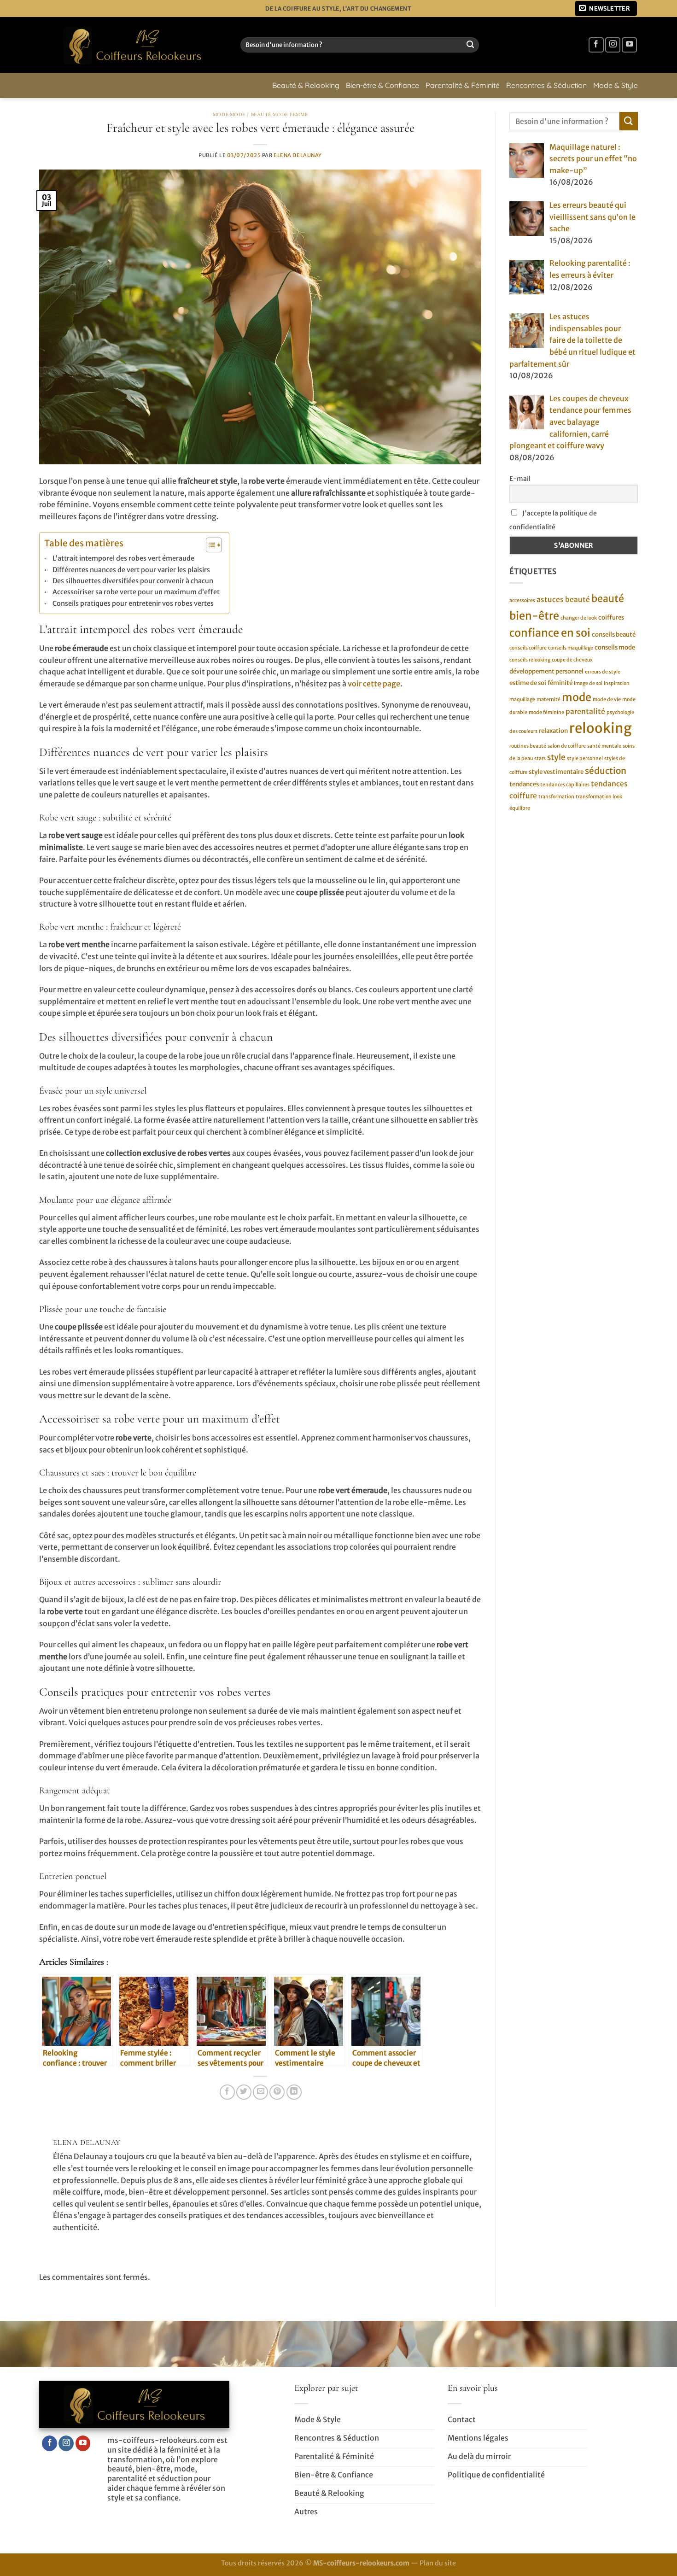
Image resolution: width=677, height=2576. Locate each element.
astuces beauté (563, 600)
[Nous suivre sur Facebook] (596, 45)
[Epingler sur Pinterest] (277, 2092)
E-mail (520, 479)
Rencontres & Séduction (546, 85)
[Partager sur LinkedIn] (294, 2092)
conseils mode (615, 647)
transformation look (599, 796)
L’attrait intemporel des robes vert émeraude (123, 558)
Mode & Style (616, 85)
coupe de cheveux (572, 660)
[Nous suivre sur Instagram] (613, 45)
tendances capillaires (565, 785)
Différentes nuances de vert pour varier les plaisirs (131, 570)
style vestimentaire (556, 772)
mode (577, 697)
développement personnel (546, 671)
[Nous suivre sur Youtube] (629, 45)
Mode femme (290, 114)
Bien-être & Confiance (382, 85)
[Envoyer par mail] (260, 2092)
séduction (606, 771)
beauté (608, 599)
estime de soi (528, 683)
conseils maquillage (571, 648)
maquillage (522, 699)
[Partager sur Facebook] (227, 2092)
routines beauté (528, 746)
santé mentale (604, 746)
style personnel (585, 758)
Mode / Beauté (251, 114)
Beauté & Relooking (306, 85)
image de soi (588, 683)
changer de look (579, 618)
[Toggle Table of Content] (209, 545)
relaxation (553, 730)
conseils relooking (530, 660)
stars (540, 758)
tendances (524, 784)
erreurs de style (603, 671)
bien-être (534, 615)
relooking (601, 728)
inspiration (617, 683)
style (556, 757)
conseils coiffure (528, 648)
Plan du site (438, 2563)
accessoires (522, 600)
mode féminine (546, 712)
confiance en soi (550, 633)
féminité (560, 683)
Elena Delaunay (298, 155)
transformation (556, 796)
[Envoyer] (470, 45)
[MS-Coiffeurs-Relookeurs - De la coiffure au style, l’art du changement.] (133, 45)
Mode (221, 114)
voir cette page (374, 684)
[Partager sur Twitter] (244, 2092)
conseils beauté (614, 635)
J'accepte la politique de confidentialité (553, 520)
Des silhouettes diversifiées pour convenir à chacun (133, 581)
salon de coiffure (567, 746)
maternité (549, 699)
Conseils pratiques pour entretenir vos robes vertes (133, 603)
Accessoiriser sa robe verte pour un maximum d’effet (136, 592)
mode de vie (607, 699)
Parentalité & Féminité (463, 85)
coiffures (611, 617)
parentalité (585, 711)
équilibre (520, 808)
